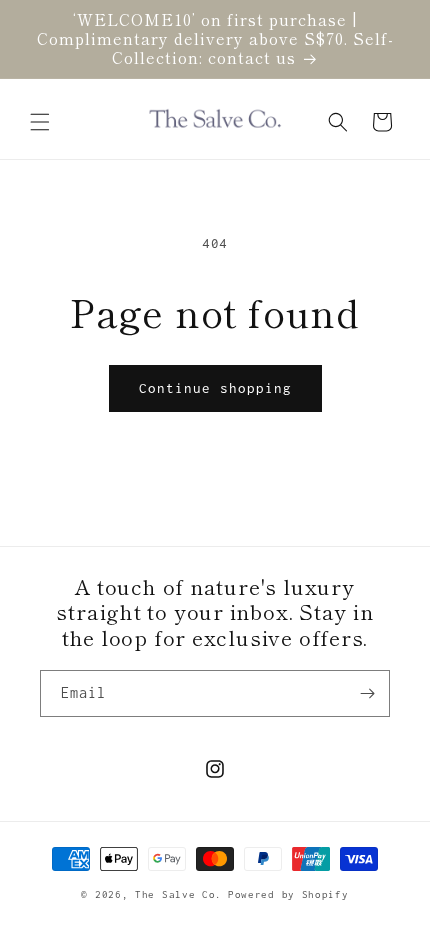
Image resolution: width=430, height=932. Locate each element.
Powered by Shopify (288, 894)
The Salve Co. (178, 894)
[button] (40, 122)
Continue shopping (215, 388)
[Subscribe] (367, 693)
